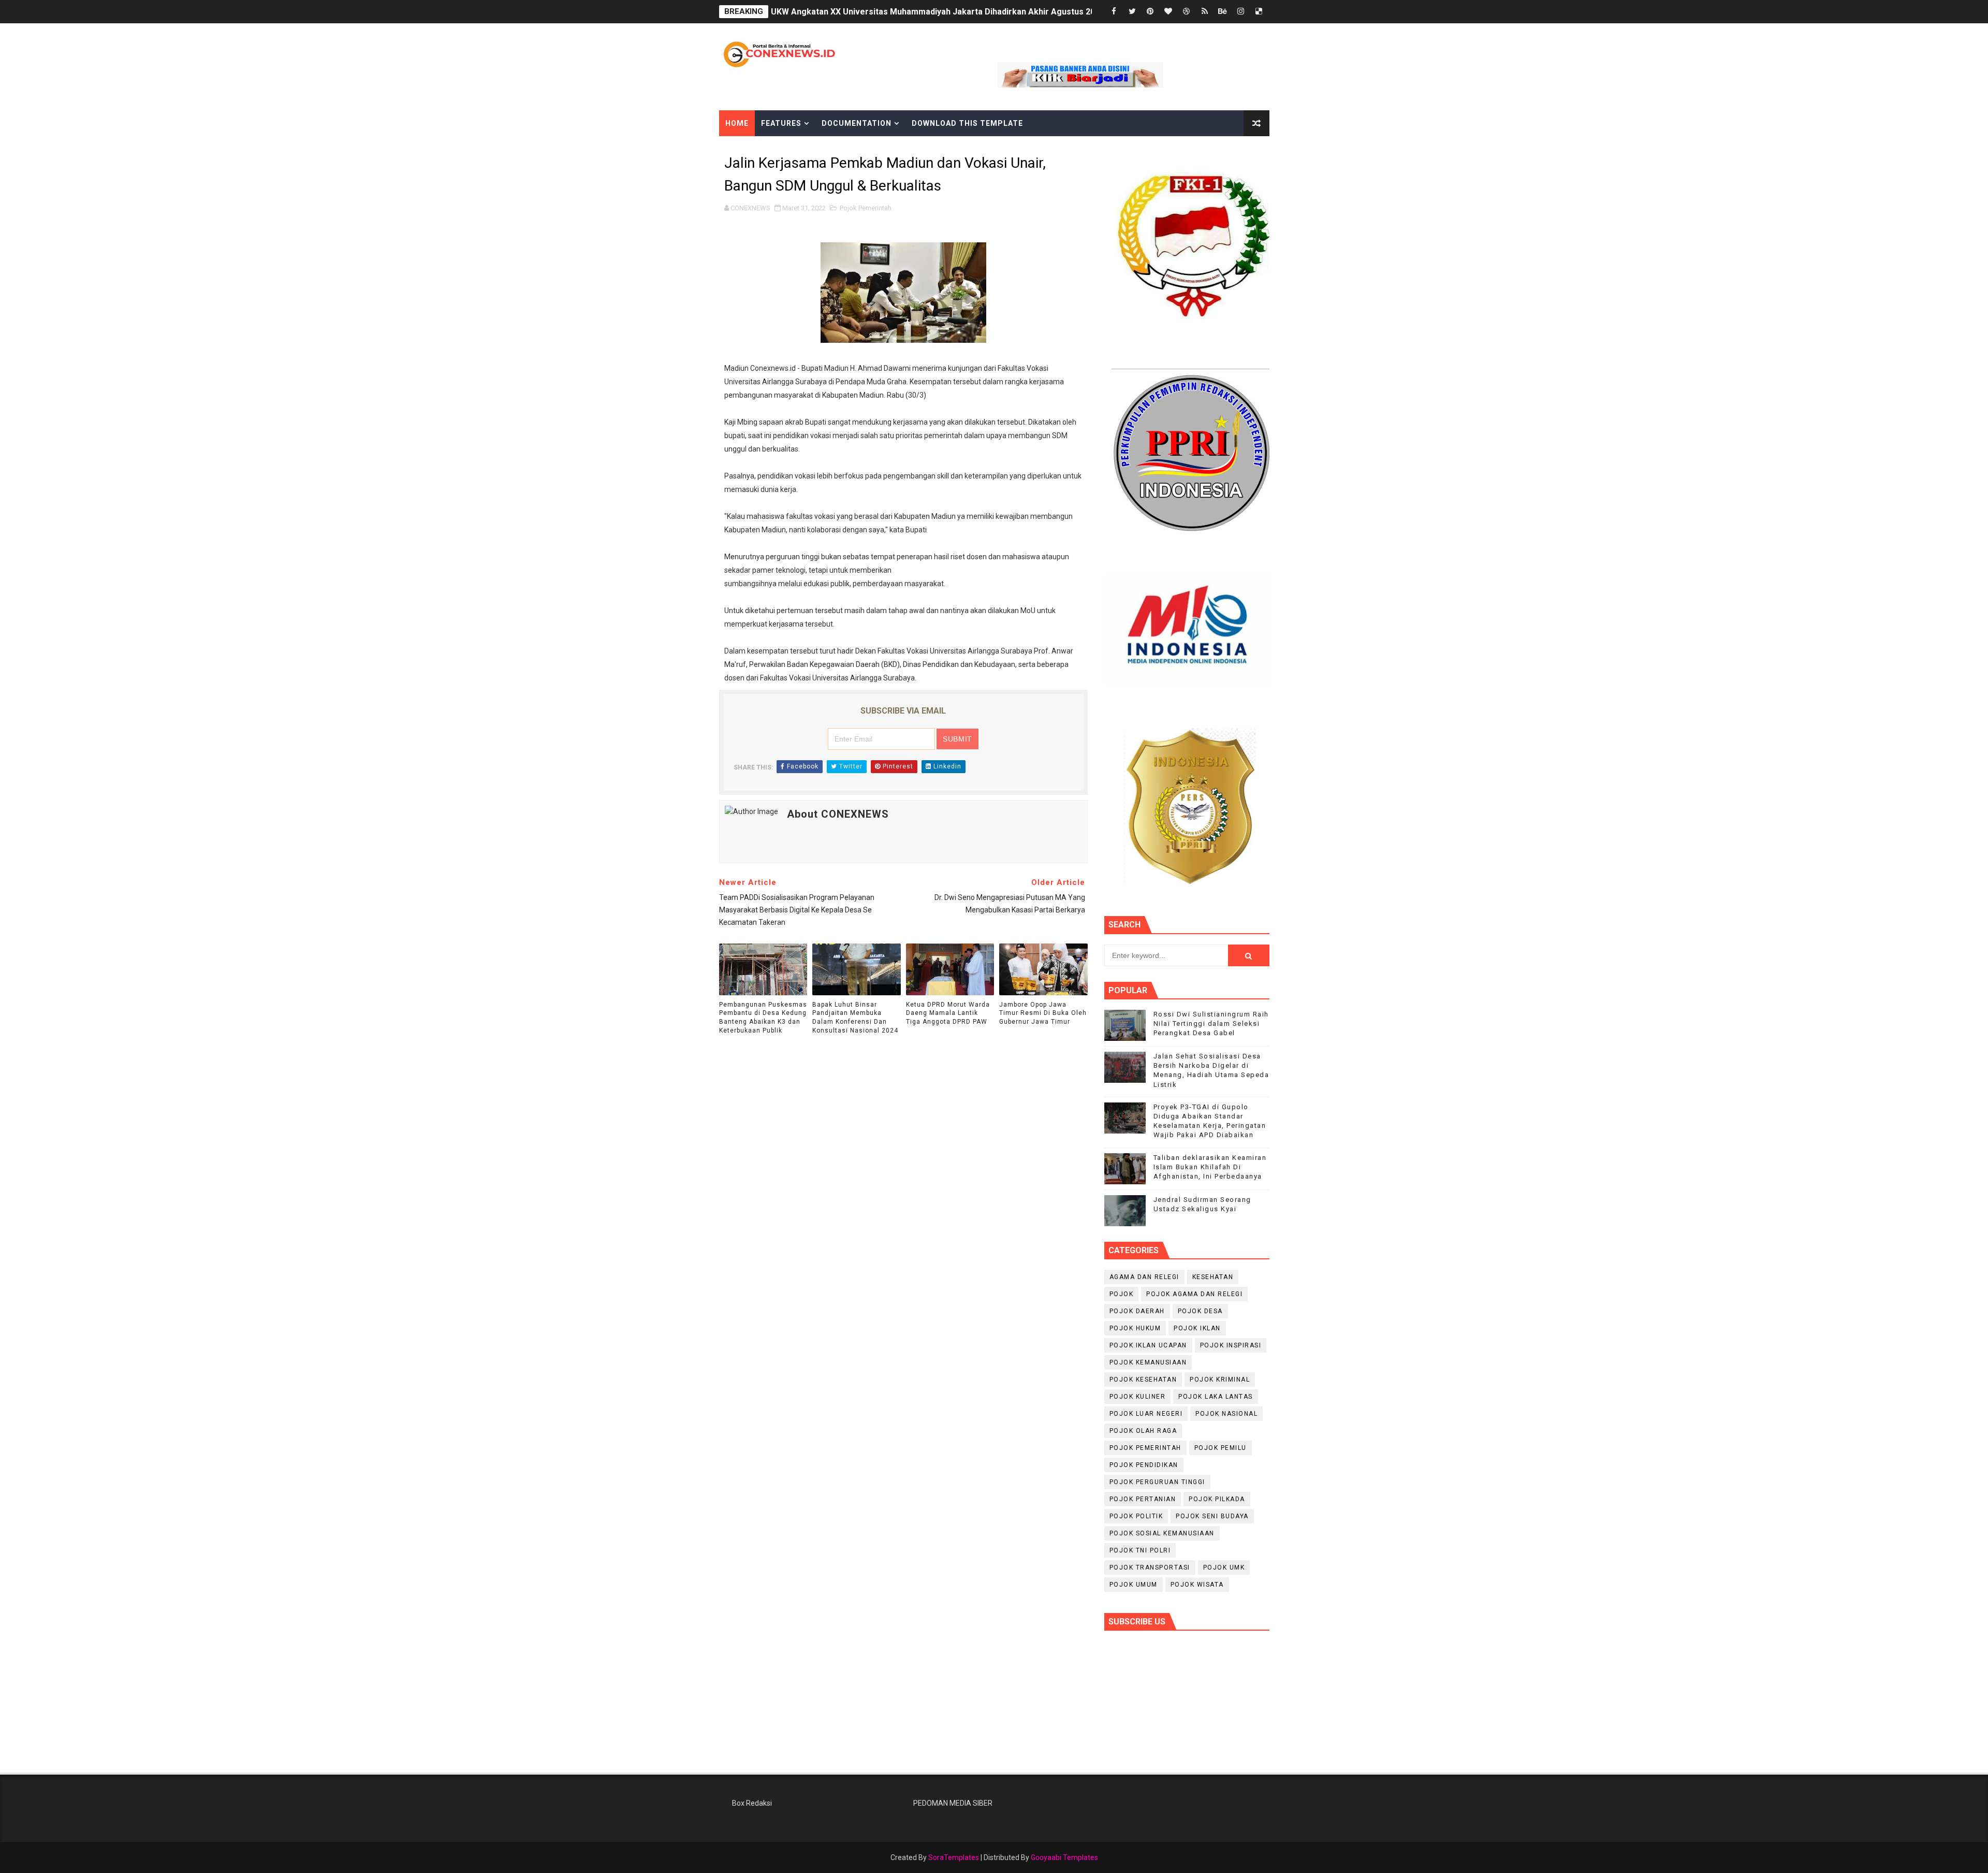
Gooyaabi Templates (1064, 1857)
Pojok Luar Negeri (1146, 1414)
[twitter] (1132, 12)
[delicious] (1259, 12)
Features (781, 123)
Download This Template (967, 123)
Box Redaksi (752, 1803)
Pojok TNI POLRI (1140, 1550)
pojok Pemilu (1220, 1448)
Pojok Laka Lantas (1216, 1397)
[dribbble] (1187, 12)
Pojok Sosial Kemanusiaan (1162, 1533)
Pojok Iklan (1197, 1328)
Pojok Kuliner (1138, 1397)
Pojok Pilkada (1217, 1499)
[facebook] (1114, 12)
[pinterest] (1150, 12)
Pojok (1122, 1294)
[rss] (1205, 12)
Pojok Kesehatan (1143, 1380)
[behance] (1223, 12)
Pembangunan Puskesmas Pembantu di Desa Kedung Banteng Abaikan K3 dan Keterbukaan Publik (763, 1018)
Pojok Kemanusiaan (1148, 1362)
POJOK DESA (1200, 1311)
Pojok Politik (1136, 1516)
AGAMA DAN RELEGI (1144, 1277)
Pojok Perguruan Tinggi (1157, 1482)
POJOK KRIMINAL (1220, 1380)
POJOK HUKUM (1135, 1328)
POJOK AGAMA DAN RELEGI (1194, 1294)
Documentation (857, 123)
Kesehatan (1213, 1277)
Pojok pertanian (1143, 1499)
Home (737, 123)
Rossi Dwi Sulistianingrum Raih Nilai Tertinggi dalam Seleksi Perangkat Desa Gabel (1211, 1023)
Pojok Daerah (1137, 1311)
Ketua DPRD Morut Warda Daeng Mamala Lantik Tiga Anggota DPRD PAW (948, 1013)
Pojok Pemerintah (866, 208)
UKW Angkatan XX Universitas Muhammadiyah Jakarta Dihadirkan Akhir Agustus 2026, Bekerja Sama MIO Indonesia (996, 12)
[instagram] (1241, 12)
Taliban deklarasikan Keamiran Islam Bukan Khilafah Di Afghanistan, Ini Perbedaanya (1210, 1167)
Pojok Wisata (1197, 1585)
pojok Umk (1224, 1567)
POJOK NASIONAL (1226, 1414)
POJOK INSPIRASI (1231, 1345)
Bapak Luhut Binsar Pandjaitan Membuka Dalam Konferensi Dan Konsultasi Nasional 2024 (855, 1018)
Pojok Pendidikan (1144, 1465)
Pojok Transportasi (1150, 1567)
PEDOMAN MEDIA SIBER (953, 1803)
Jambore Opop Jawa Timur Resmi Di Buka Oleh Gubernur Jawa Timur (1043, 1013)
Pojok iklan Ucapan (1148, 1345)
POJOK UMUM (1134, 1585)
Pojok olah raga (1143, 1431)
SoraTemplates (954, 1857)
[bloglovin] (1168, 12)
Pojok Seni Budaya (1212, 1516)
